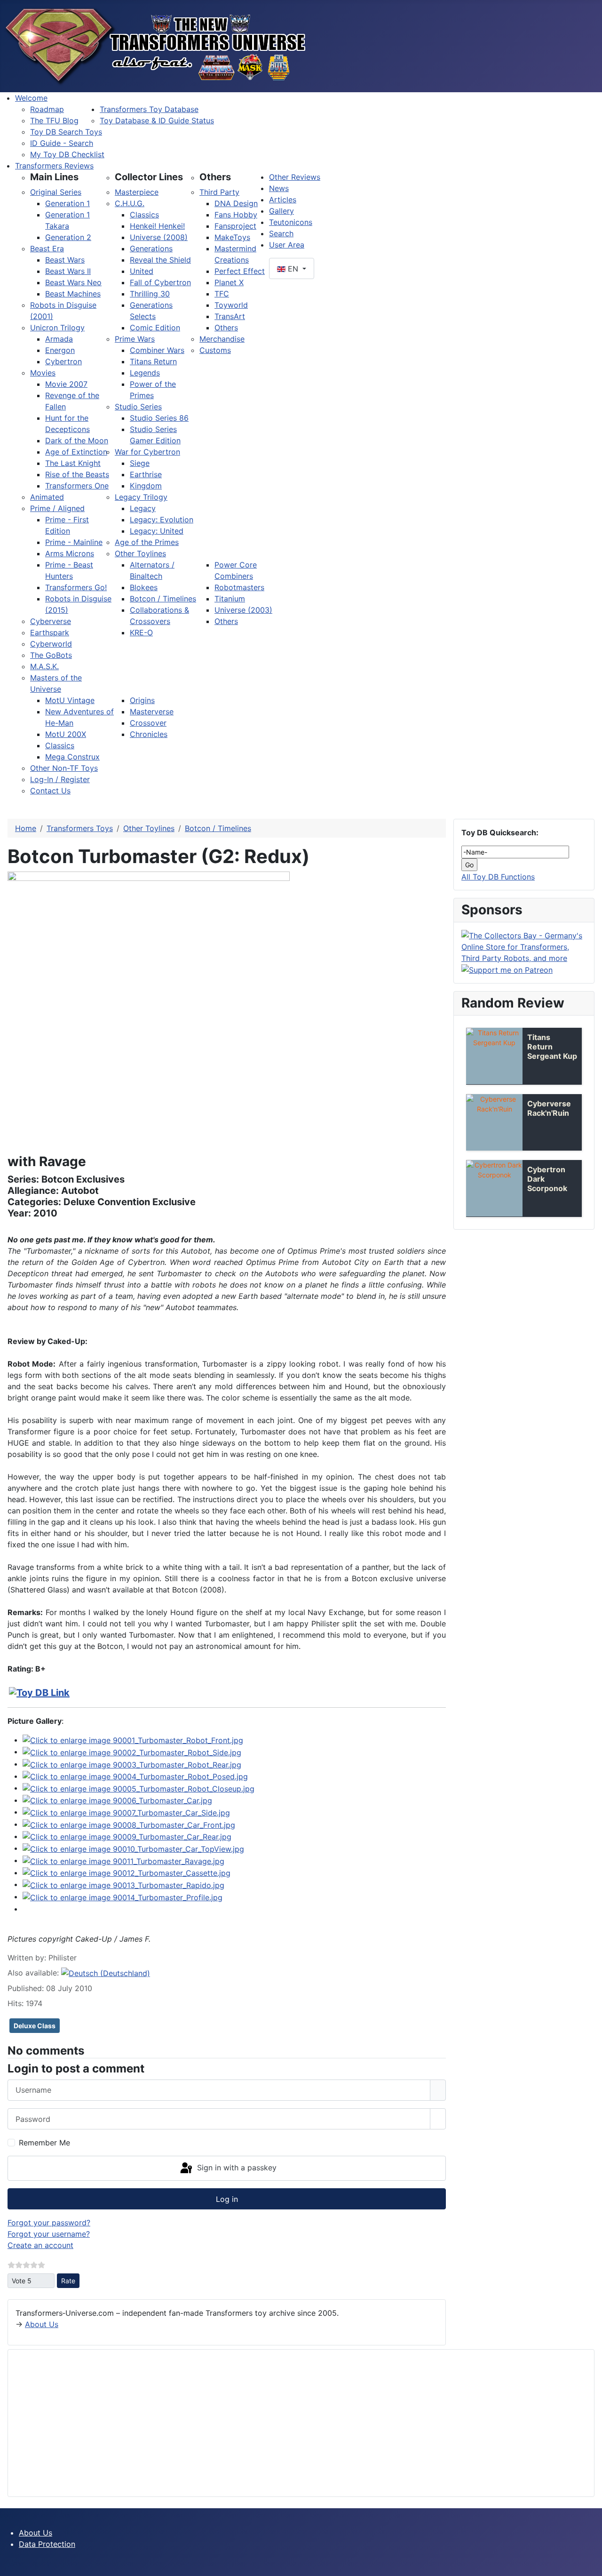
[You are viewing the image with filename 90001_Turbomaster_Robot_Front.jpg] (133, 1740)
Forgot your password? (49, 2223)
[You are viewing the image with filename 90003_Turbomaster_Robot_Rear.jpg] (132, 1764)
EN (293, 269)
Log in (227, 2199)
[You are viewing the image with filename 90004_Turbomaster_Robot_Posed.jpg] (135, 1776)
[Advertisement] (298, 2423)
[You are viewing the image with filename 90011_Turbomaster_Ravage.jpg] (123, 1860)
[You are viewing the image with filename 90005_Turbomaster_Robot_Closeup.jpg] (139, 1788)
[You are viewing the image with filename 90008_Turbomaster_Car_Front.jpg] (129, 1824)
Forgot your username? (49, 2234)
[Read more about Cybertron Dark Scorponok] (494, 1188)
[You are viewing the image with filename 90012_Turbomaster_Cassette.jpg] (127, 1872)
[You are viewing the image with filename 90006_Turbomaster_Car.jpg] (117, 1800)
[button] (54, 177)
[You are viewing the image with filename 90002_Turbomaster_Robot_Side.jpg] (132, 1752)
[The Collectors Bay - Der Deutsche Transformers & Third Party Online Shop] (524, 946)
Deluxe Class (35, 2026)
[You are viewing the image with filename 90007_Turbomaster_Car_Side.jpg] (126, 1812)
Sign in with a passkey (236, 2168)
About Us (42, 2324)
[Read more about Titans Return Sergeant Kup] (494, 1056)
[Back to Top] (590, 2564)
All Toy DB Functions (498, 877)
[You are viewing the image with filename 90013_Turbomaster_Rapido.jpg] (123, 1884)
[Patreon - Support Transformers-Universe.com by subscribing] (507, 969)
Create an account (40, 2245)
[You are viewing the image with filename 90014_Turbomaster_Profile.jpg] (123, 1896)
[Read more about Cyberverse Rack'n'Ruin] (494, 1122)
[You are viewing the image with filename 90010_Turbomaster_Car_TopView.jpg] (133, 1848)
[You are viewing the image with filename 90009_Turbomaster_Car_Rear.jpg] (127, 1836)
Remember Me (44, 2143)
